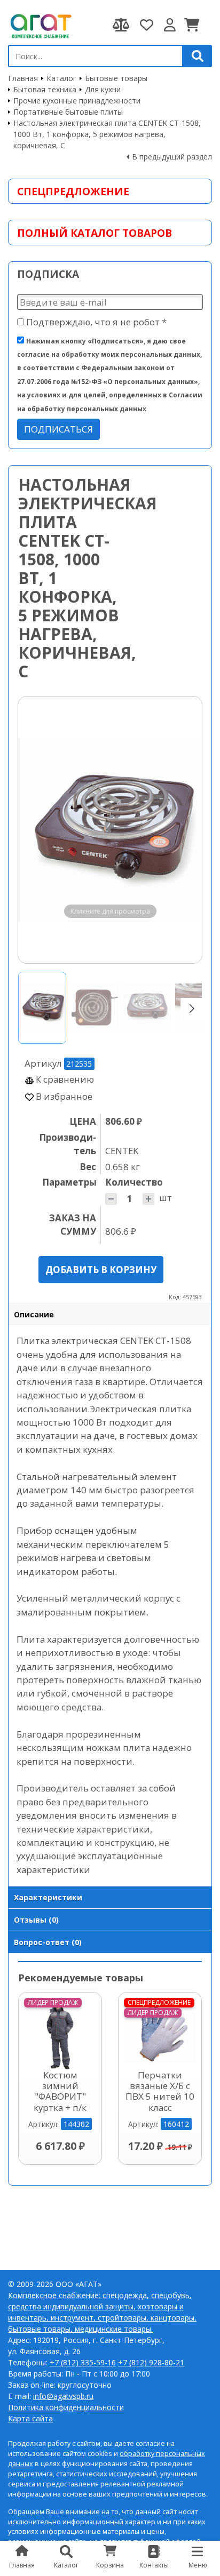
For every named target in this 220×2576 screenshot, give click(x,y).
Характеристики (48, 1897)
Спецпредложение (73, 191)
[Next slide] (184, 830)
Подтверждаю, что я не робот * (95, 322)
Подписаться (58, 429)
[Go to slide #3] (147, 1008)
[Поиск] (198, 56)
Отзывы (36, 1920)
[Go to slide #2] (95, 1008)
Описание (34, 1314)
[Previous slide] (36, 830)
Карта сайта (30, 2418)
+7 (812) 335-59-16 (83, 2362)
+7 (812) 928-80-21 (151, 2362)
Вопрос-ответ (48, 1942)
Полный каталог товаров (95, 233)
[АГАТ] (40, 25)
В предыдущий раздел (172, 157)
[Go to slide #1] (42, 1008)
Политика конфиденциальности (66, 2407)
